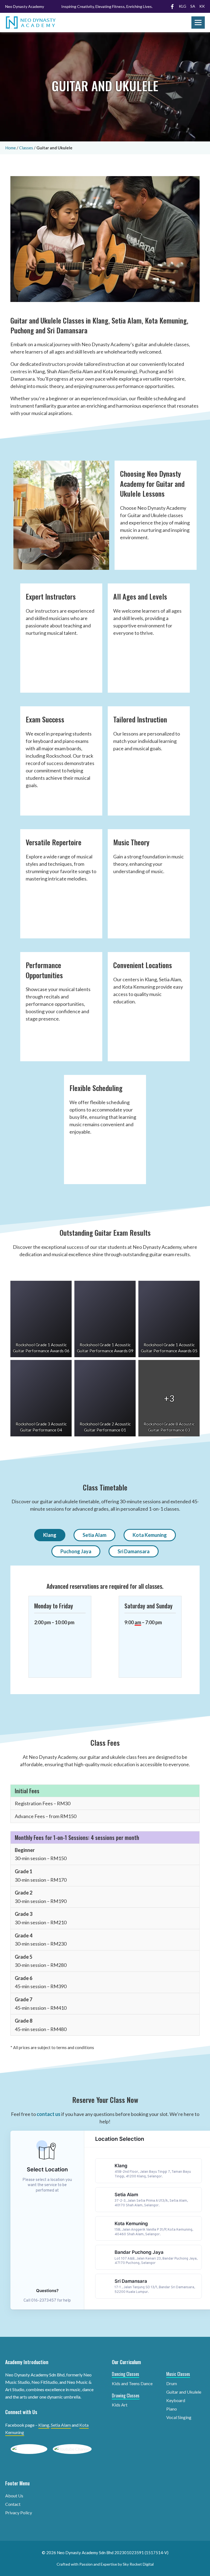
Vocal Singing (179, 2417)
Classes (26, 148)
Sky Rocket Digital (138, 2564)
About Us (14, 2496)
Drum (172, 2383)
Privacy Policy (19, 2513)
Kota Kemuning (150, 1535)
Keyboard (176, 2400)
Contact (13, 2504)
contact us (49, 2114)
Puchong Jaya (76, 1551)
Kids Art (120, 2405)
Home (11, 148)
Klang (50, 1535)
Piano (172, 2409)
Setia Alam (94, 1535)
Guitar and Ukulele (184, 2392)
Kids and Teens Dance (132, 2383)
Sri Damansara (134, 1551)
